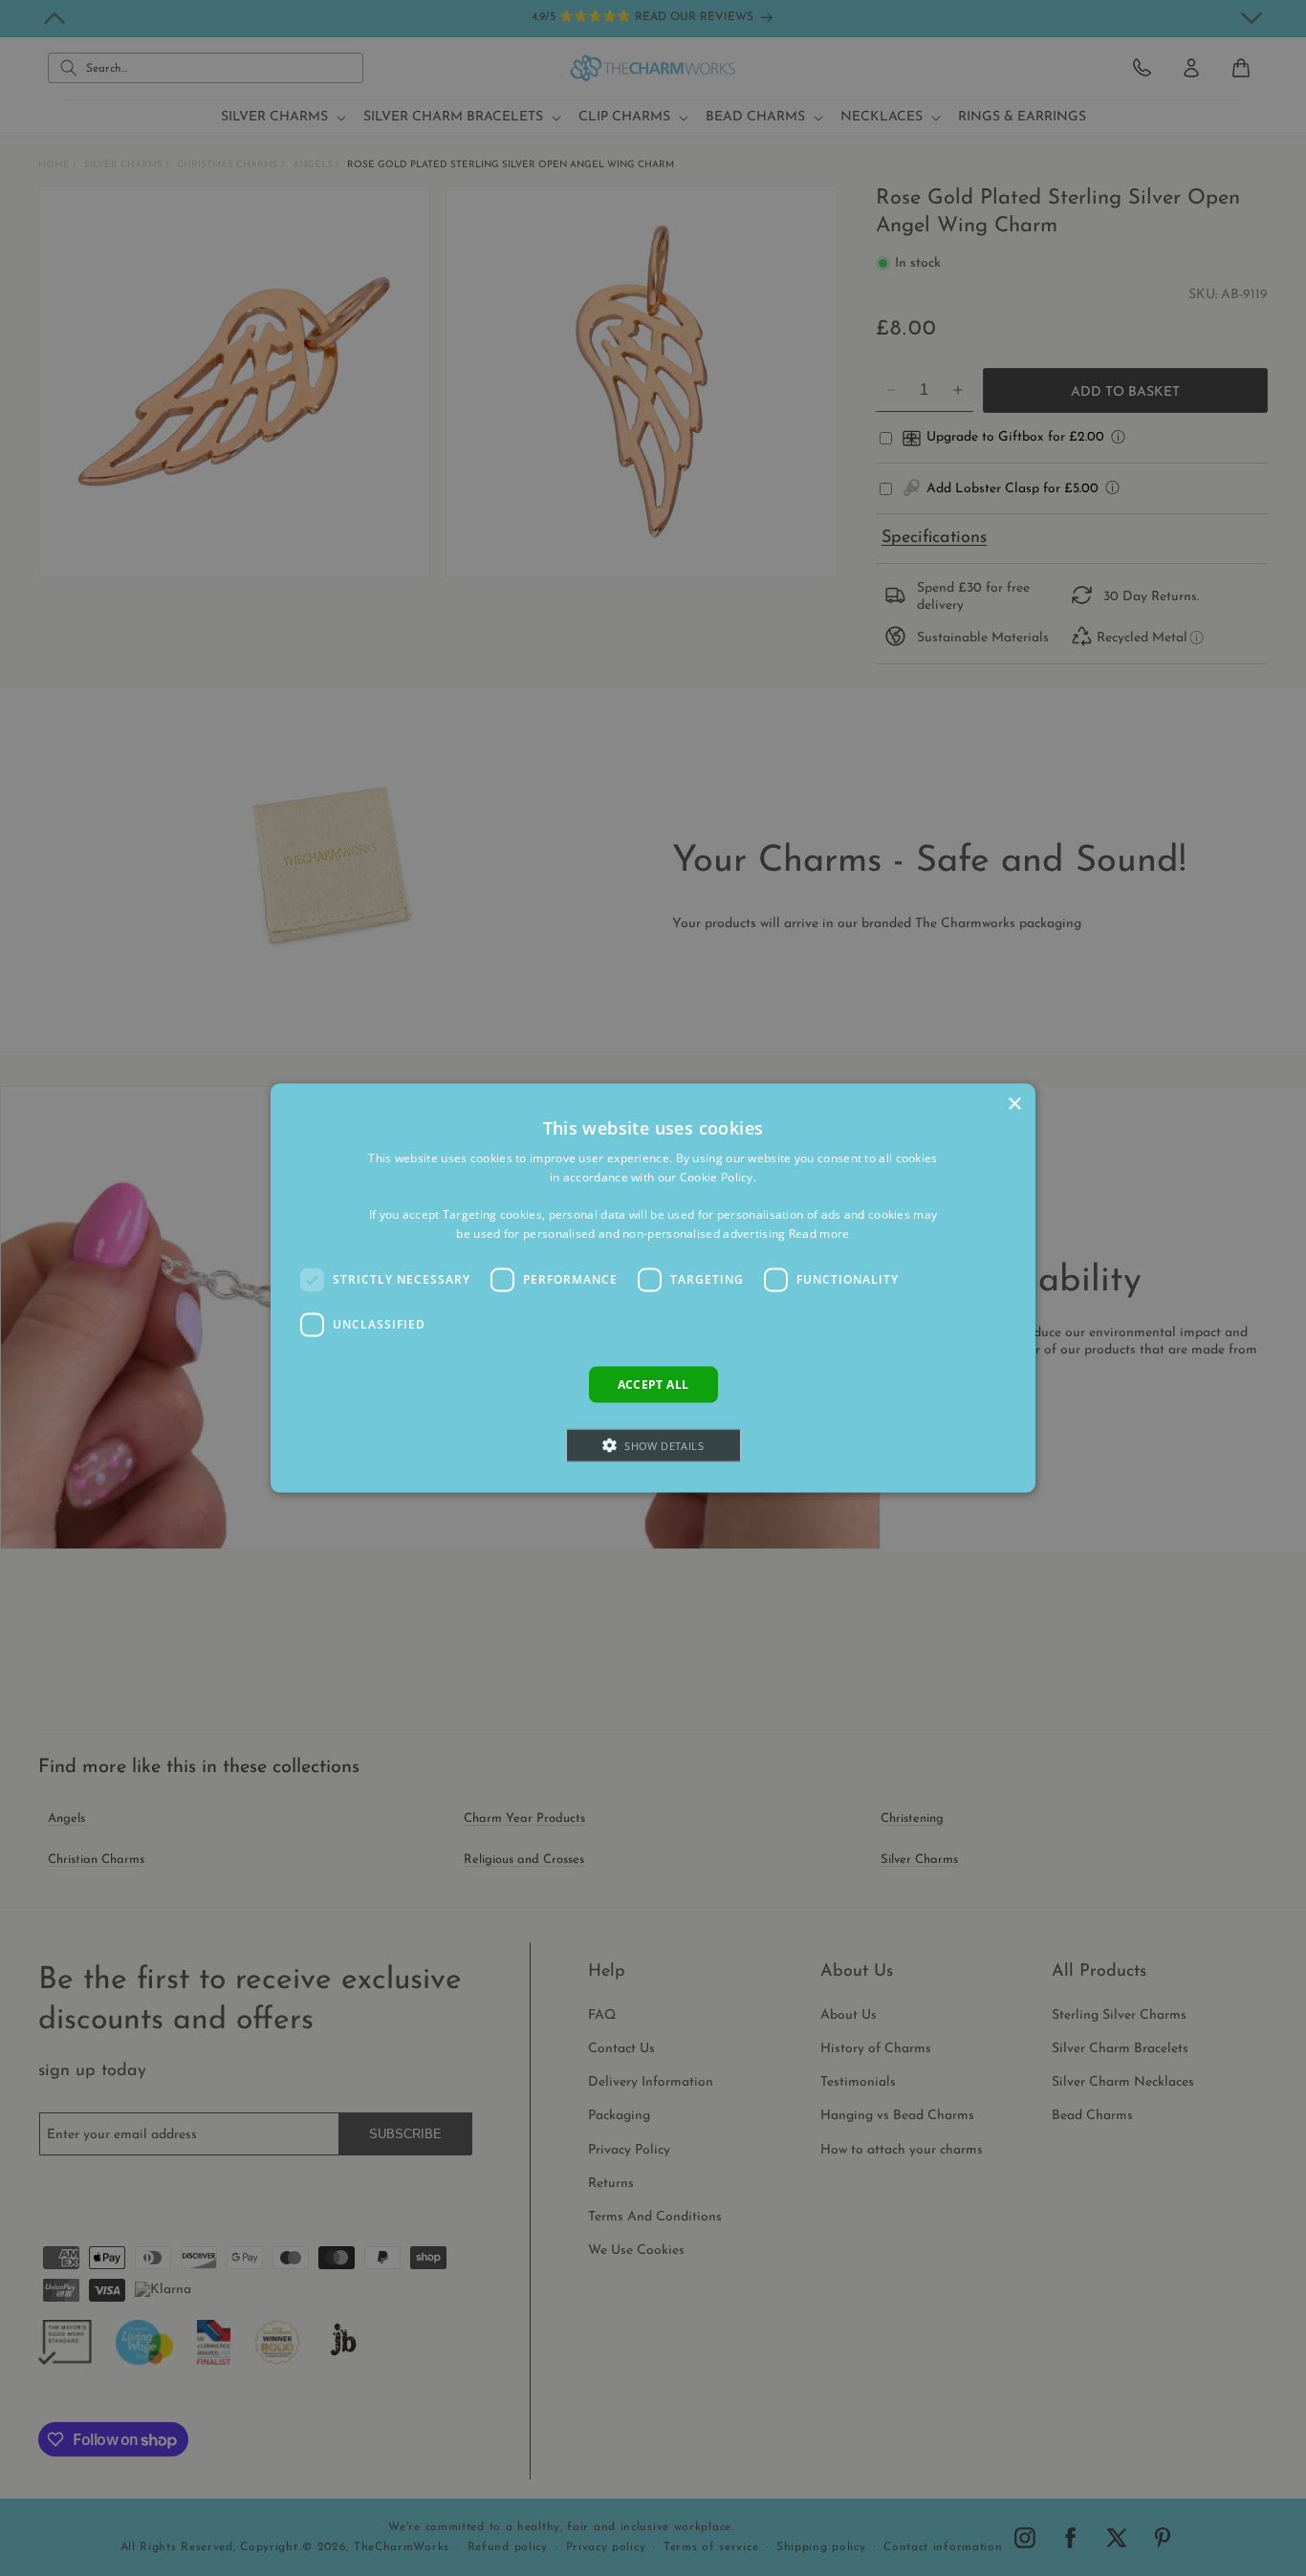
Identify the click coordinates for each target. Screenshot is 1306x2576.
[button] (653, 1446)
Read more (819, 1234)
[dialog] (653, 1288)
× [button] (1014, 1104)
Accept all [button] (653, 1384)
